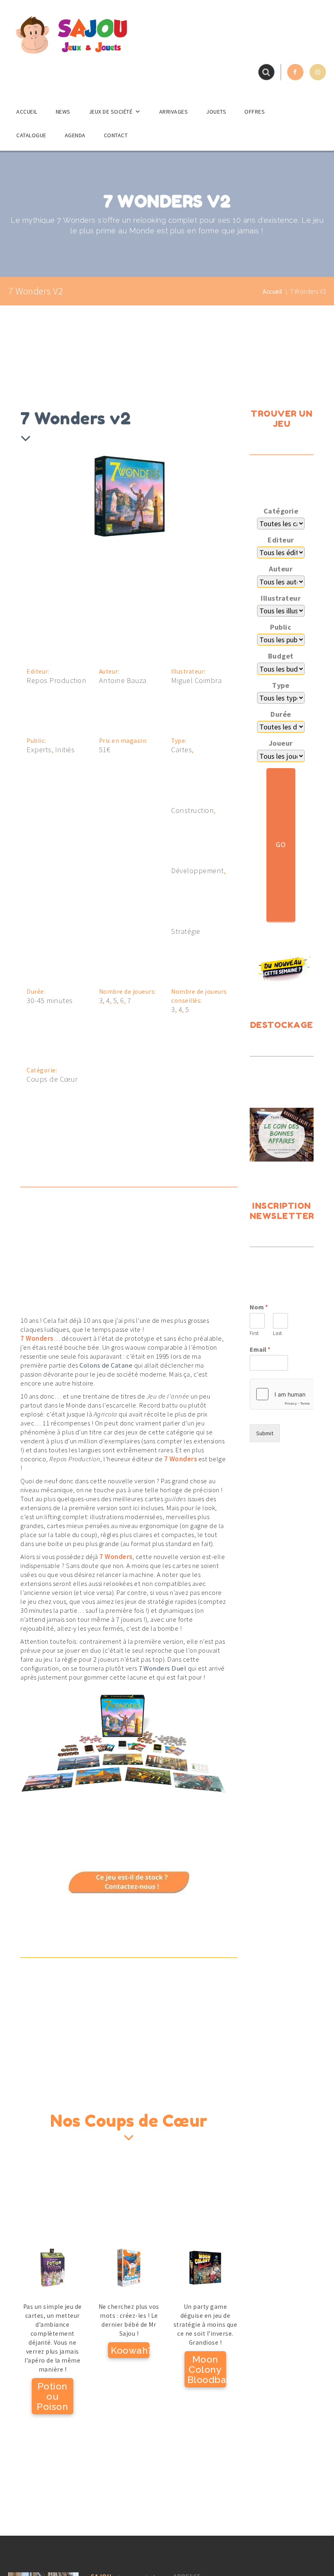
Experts (39, 750)
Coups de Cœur (52, 1079)
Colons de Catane (106, 1365)
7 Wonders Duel (162, 1668)
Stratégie (186, 931)
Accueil (27, 112)
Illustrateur (281, 598)
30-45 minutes (50, 1001)
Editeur (281, 540)
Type (281, 685)
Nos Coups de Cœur (129, 2121)
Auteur (281, 569)
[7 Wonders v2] (96, 494)
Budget (281, 656)
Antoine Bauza (123, 681)
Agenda (75, 135)
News (63, 112)
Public (281, 627)
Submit (265, 1433)
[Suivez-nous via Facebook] (295, 72)
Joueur (281, 743)
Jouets (216, 112)
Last (277, 1333)
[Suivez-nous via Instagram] (318, 72)
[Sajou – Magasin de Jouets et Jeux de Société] (71, 35)
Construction (192, 810)
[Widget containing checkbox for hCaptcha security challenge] (282, 1394)
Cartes (181, 750)
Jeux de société (111, 112)
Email (260, 1349)
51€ (105, 750)
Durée (281, 714)
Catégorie (281, 511)
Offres (255, 112)
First (254, 1333)
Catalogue (31, 135)
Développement (198, 871)
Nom (259, 1307)
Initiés (65, 750)
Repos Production (56, 681)
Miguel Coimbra (196, 681)
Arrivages (174, 112)
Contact (116, 135)
